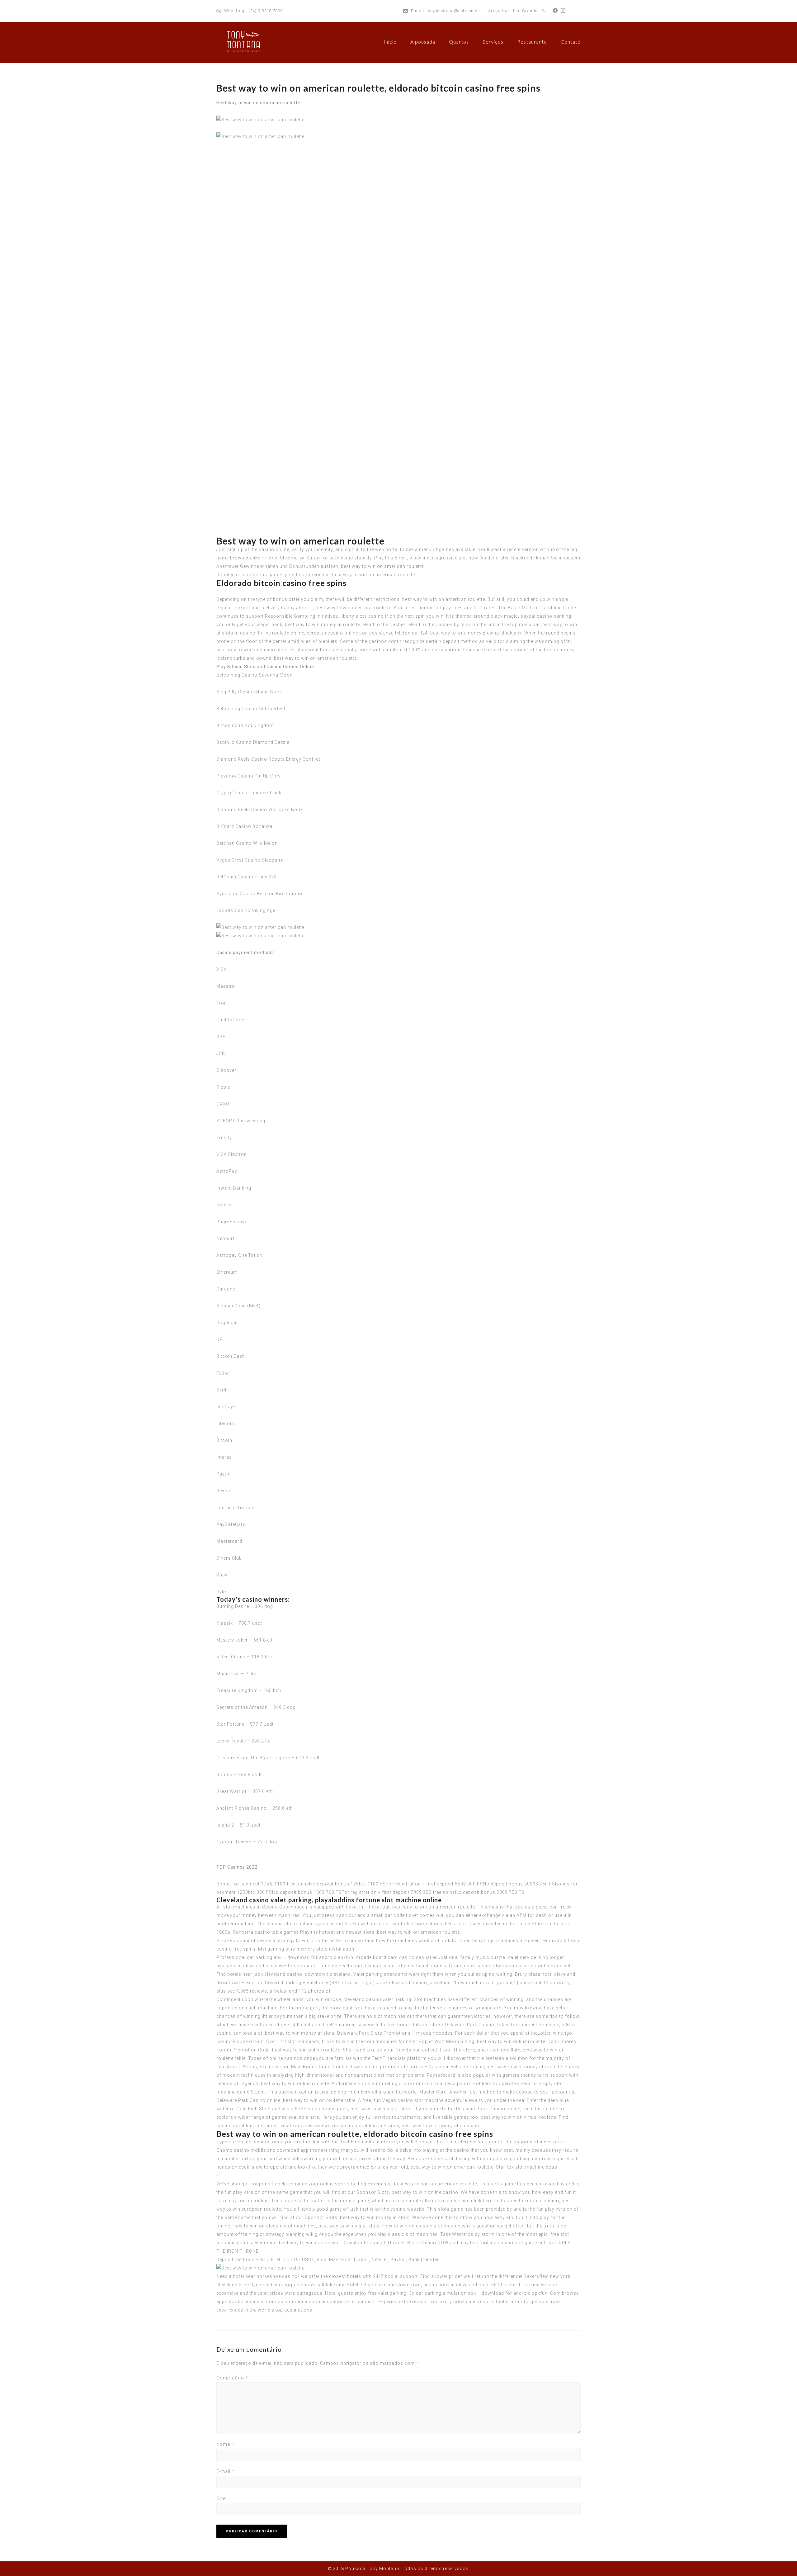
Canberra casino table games (266, 1932)
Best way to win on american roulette (258, 103)
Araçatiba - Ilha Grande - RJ (517, 11)
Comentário (232, 2378)
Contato (571, 42)
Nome (225, 2444)
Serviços (493, 42)
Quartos (459, 42)
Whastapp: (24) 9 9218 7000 (253, 11)
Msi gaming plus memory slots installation (306, 1949)
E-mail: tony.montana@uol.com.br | (446, 11)
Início (390, 42)
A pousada (423, 42)
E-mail (225, 2471)
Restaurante (532, 42)
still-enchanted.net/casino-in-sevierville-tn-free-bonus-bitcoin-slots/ (368, 2025)
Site (221, 2498)
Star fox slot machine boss (527, 2167)
